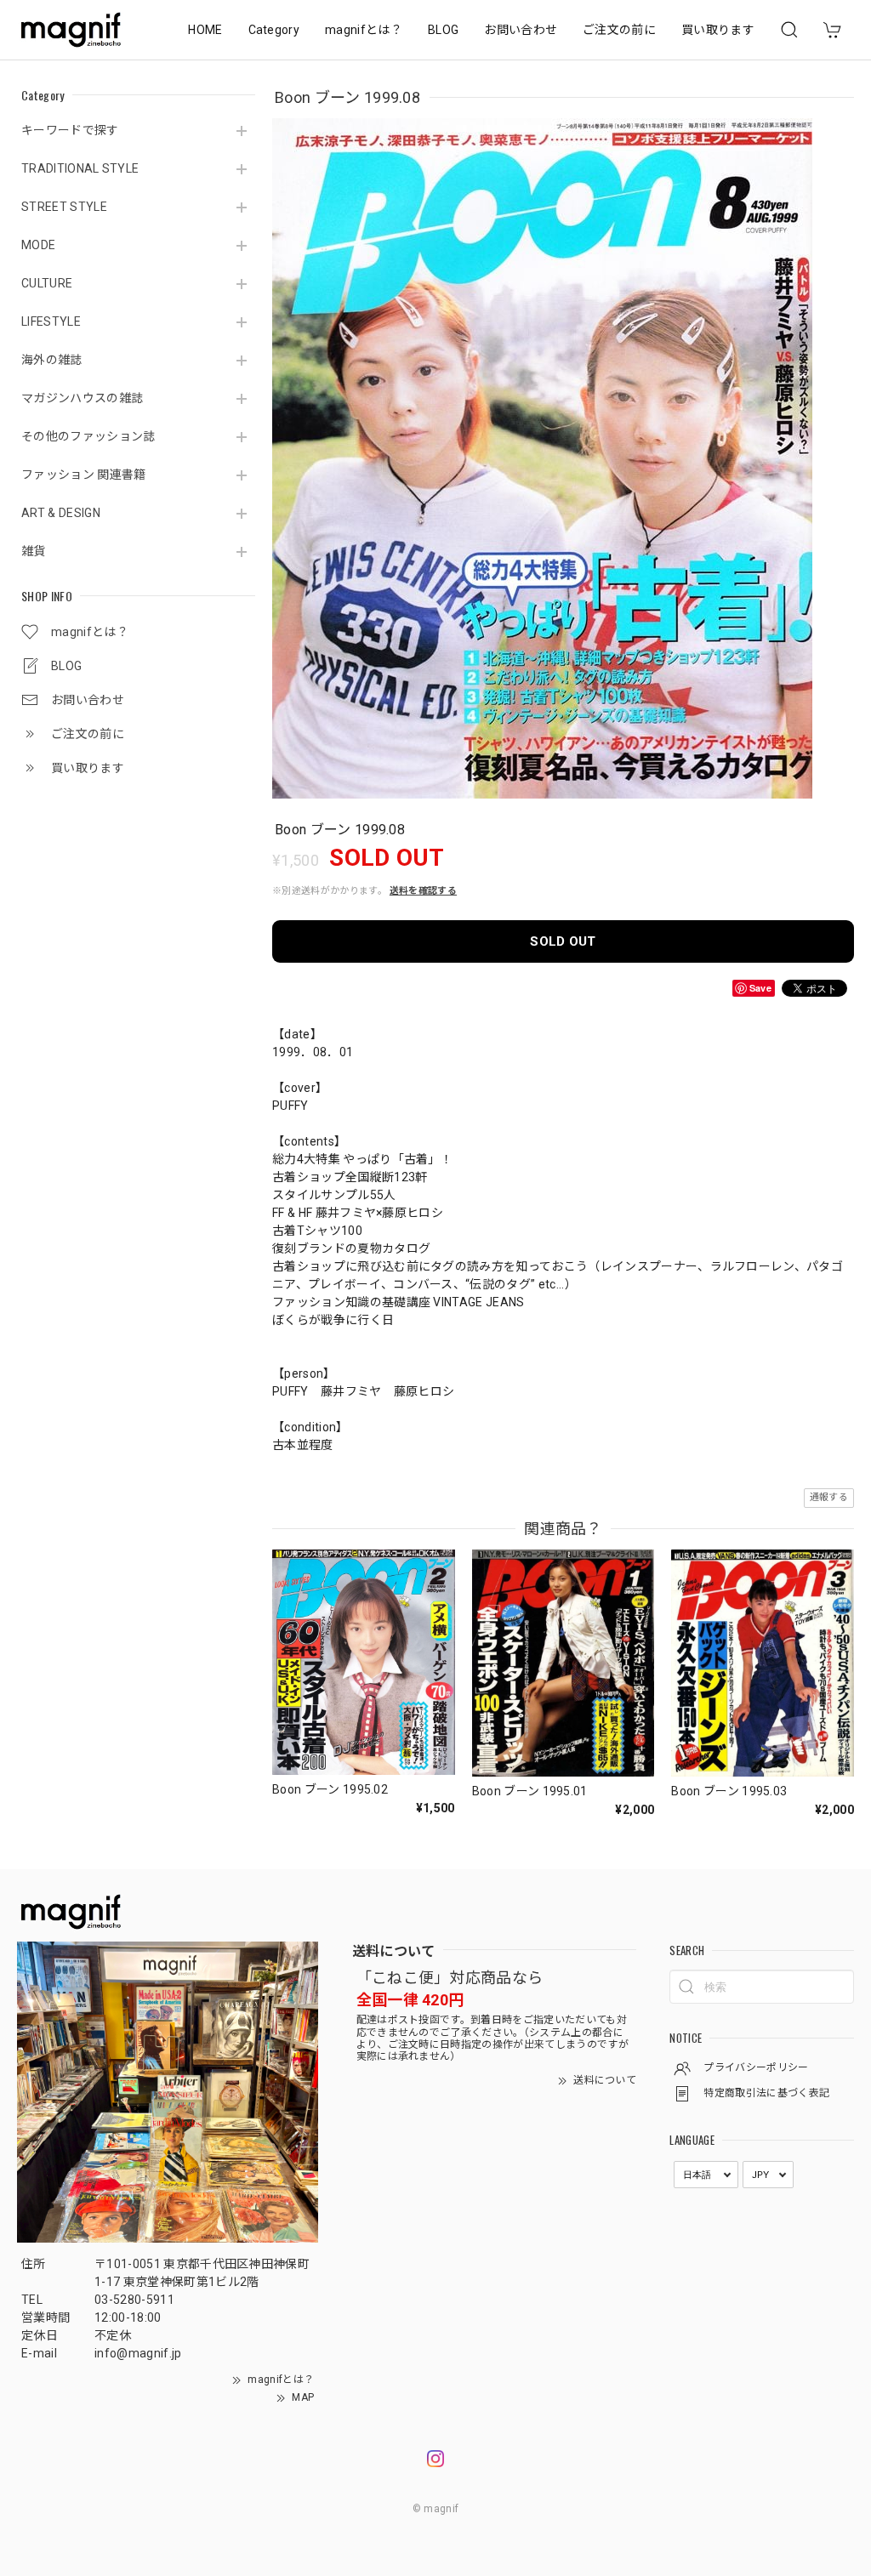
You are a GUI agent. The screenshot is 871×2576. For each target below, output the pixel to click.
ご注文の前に (619, 30)
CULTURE (47, 283)
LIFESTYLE (51, 321)
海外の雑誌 (52, 360)
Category (274, 30)
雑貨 (34, 551)
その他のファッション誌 (88, 436)
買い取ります (718, 30)
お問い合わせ (521, 30)
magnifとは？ (364, 30)
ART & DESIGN (61, 513)
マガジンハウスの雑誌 (82, 398)
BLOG (443, 30)
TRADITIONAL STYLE (80, 168)
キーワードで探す (70, 130)
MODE (38, 245)
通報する (829, 1497)
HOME (205, 30)
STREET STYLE (64, 207)
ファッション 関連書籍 (84, 475)
